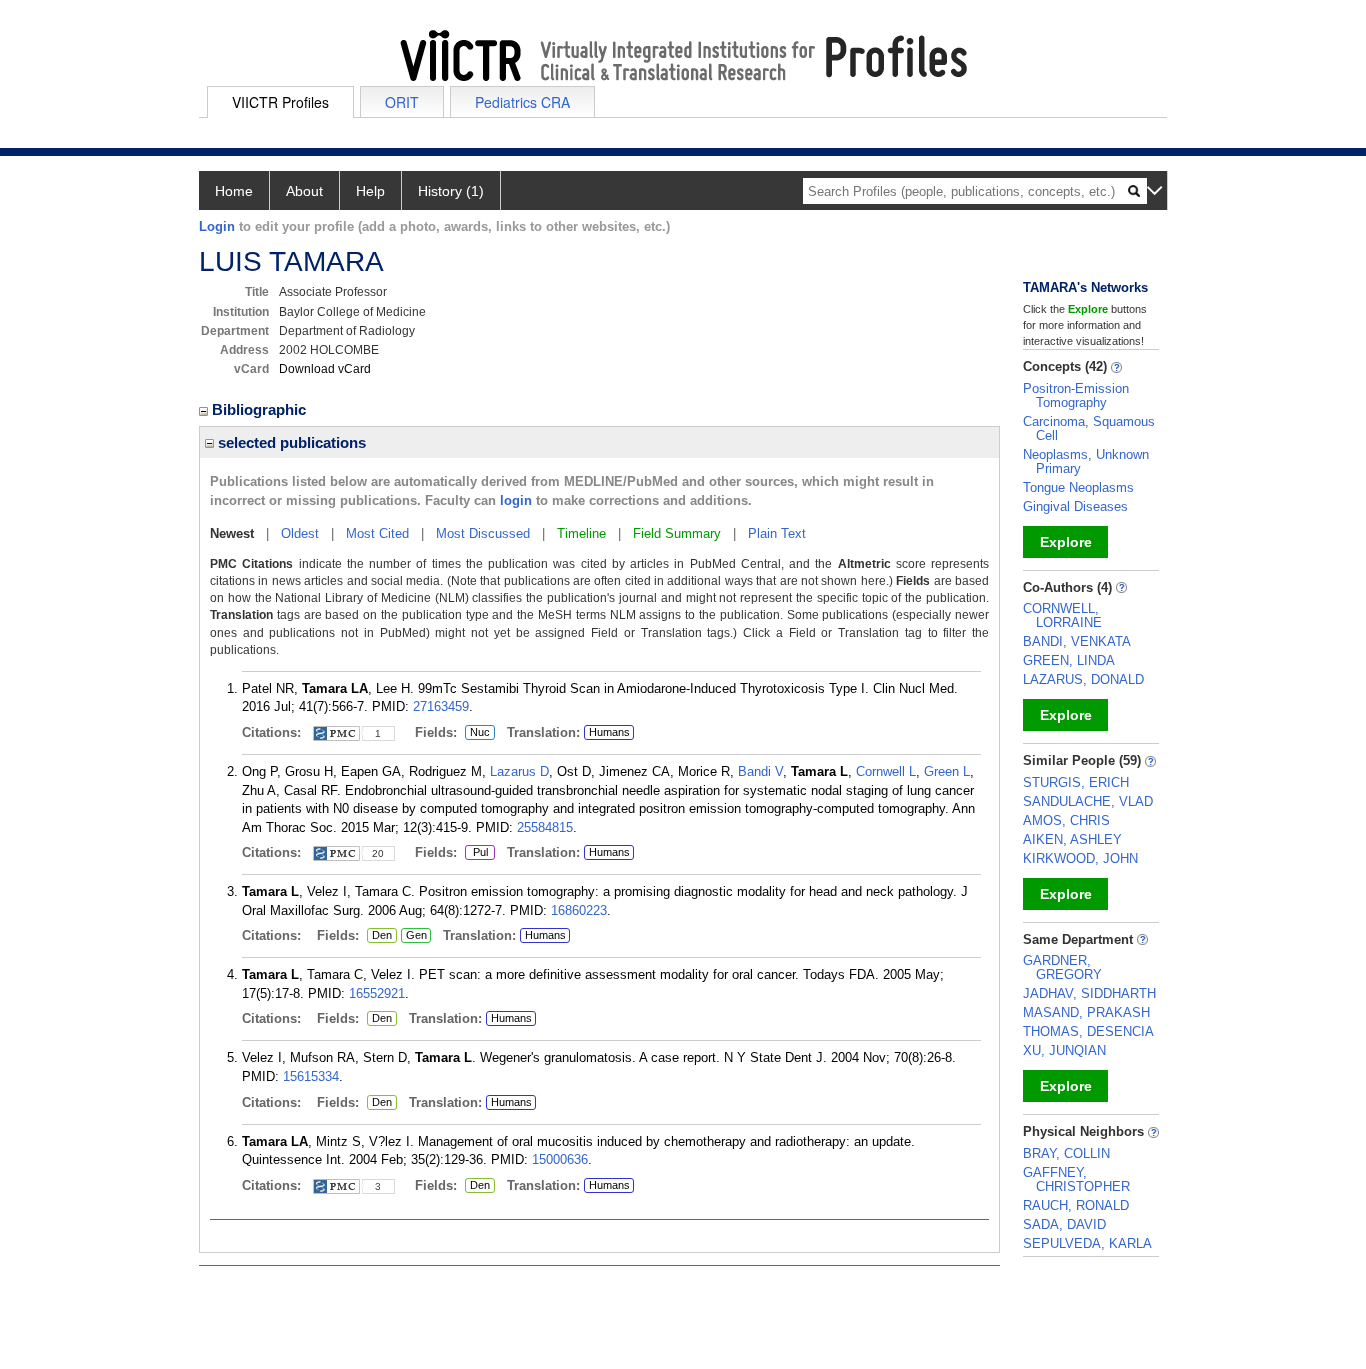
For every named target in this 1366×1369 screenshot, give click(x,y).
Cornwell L (886, 771)
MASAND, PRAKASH (1086, 1012)
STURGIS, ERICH (1076, 782)
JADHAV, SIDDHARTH (1089, 993)
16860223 (579, 910)
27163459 (441, 706)
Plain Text (777, 533)
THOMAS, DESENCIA (1088, 1031)
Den (379, 936)
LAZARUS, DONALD (1083, 679)
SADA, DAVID (1064, 1224)
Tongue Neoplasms (1078, 487)
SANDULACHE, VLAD (1088, 801)
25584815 (545, 827)
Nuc (477, 733)
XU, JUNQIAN (1064, 1050)
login (516, 500)
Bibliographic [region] (261, 409)
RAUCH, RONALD (1076, 1205)
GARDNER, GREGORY (1062, 967)
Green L (947, 771)
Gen (414, 936)
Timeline (581, 533)
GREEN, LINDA (1069, 660)
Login (217, 226)
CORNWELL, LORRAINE (1062, 615)
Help (370, 191)
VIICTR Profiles (280, 102)
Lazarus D (519, 771)
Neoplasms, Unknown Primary (1086, 461)
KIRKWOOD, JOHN (1080, 858)
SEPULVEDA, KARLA (1087, 1243)
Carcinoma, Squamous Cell (1089, 428)
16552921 (377, 993)
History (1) (451, 191)
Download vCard (325, 369)
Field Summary (677, 533)
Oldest (300, 533)
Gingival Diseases (1075, 506)
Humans (609, 732)
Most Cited (377, 533)
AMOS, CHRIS (1066, 820)
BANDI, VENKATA (1077, 641)
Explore (1066, 542)
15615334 (311, 1076)
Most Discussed (483, 533)
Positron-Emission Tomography (1076, 395)
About (304, 191)
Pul (476, 853)
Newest (232, 533)
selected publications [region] (290, 442)
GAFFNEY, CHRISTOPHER (1076, 1179)
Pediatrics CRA (522, 102)
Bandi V (760, 771)
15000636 (560, 1159)
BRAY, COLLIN (1066, 1153)
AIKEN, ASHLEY (1072, 839)
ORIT (402, 102)
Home (234, 191)
